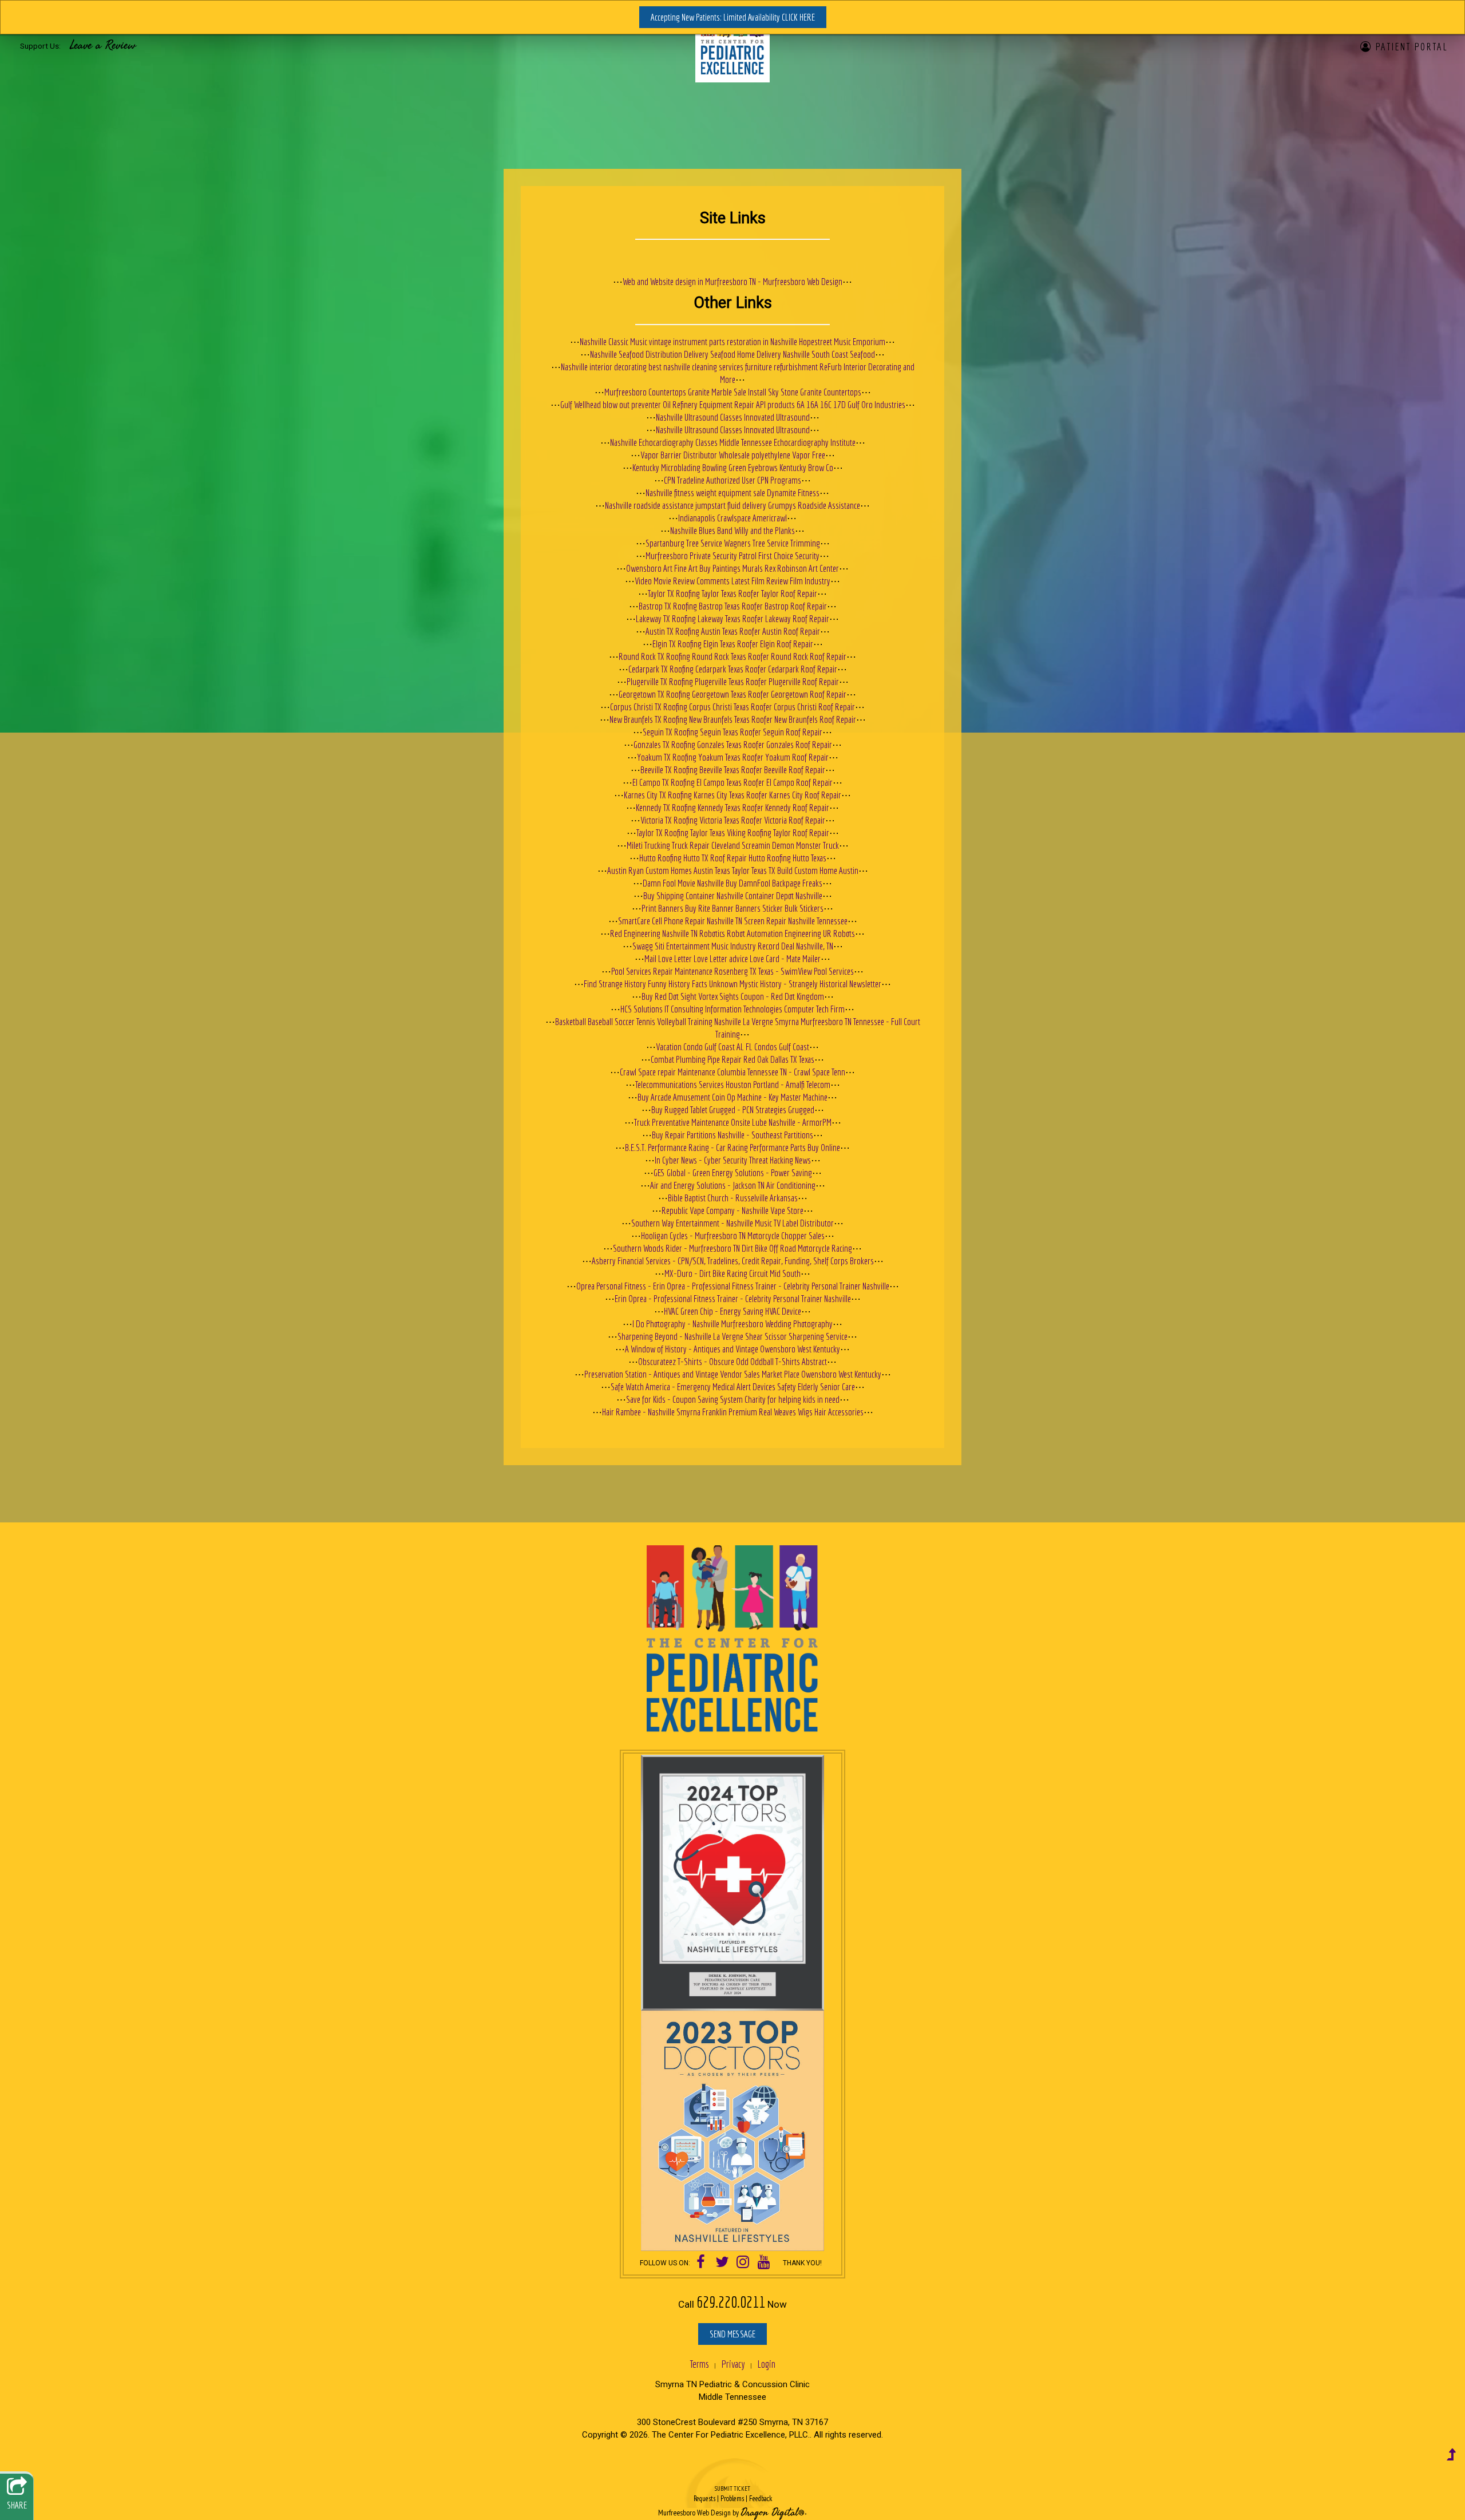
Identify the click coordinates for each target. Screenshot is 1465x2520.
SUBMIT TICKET (733, 2494)
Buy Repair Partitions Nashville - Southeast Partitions (732, 1135)
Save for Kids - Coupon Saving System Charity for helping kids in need (733, 1399)
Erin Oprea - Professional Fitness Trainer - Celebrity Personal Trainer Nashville (733, 1298)
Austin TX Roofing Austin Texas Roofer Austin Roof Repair (733, 631)
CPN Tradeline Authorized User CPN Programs (732, 480)
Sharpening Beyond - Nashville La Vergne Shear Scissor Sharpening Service (732, 1336)
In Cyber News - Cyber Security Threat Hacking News (733, 1160)
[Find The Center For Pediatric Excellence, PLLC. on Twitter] (722, 2263)
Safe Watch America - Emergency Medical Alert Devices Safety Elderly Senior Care (733, 1386)
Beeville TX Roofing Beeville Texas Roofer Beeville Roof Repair (733, 770)
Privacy (733, 2364)
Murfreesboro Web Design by (698, 2513)
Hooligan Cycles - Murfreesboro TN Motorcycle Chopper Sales (733, 1235)
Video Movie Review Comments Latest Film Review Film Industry (732, 581)
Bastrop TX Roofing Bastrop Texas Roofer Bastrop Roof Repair (733, 606)
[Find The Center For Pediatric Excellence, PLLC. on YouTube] (764, 2263)
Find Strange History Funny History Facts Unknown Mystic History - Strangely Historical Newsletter (732, 984)
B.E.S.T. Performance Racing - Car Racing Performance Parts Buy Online (732, 1147)
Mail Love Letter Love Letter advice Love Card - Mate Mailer (732, 958)
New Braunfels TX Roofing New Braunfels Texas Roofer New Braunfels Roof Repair (733, 719)
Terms (699, 2364)
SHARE (17, 2505)
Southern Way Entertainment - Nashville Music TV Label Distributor (732, 1223)
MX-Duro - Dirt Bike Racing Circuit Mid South (732, 1273)
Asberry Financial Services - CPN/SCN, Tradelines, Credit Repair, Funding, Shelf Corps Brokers (733, 1261)
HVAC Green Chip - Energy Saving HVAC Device (732, 1311)
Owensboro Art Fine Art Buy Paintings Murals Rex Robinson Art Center (732, 568)
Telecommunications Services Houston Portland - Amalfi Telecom (733, 1084)
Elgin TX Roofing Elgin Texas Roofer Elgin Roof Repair (733, 644)
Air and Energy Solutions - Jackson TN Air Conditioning (733, 1185)
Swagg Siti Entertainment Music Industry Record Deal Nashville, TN (733, 946)
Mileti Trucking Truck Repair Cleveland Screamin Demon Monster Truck (733, 845)
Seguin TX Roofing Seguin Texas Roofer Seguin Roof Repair (732, 732)
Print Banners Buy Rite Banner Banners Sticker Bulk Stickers (732, 908)
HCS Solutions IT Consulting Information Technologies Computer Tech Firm (732, 1009)
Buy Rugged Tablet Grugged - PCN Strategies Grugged (733, 1109)
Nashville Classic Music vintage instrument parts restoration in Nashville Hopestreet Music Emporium (732, 341)
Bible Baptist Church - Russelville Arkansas (733, 1198)
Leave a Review (103, 45)
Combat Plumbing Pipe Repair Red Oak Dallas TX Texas (732, 1059)
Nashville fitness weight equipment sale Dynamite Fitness (732, 492)
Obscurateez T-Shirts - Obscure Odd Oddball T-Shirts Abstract (732, 1361)
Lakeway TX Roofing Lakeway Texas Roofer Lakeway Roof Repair (732, 618)
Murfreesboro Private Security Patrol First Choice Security (732, 555)
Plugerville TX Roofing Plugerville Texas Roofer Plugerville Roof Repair (733, 681)
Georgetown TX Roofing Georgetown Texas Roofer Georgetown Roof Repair (732, 694)
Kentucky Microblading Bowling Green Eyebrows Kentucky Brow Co (733, 467)
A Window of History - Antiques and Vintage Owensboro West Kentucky (732, 1349)
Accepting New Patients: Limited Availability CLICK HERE (733, 17)
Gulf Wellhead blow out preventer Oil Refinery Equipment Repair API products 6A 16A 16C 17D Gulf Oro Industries (733, 404)
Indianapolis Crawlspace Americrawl (732, 518)
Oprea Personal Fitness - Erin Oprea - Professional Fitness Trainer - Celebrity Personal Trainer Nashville (733, 1286)
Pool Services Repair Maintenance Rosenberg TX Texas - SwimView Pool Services (732, 971)
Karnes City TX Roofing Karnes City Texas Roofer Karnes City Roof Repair (732, 795)
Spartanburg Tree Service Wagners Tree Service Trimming (733, 543)
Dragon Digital (769, 2513)
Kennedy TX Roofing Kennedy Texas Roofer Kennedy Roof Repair (732, 807)
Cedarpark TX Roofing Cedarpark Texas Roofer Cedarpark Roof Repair (733, 669)
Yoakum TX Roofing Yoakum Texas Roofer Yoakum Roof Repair (733, 757)
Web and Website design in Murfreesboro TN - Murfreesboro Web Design (732, 281)
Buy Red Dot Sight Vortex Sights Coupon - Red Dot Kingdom (733, 996)
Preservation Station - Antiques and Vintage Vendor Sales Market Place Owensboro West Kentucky (733, 1374)
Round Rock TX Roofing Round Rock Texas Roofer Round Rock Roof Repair (732, 656)
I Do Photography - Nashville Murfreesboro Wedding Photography (732, 1324)
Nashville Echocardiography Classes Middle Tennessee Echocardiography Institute (733, 442)
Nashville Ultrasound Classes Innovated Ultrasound (733, 417)
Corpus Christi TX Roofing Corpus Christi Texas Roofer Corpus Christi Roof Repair (732, 707)
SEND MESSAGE (732, 2334)
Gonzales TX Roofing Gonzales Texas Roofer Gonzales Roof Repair (733, 744)
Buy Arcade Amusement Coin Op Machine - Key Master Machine (732, 1097)
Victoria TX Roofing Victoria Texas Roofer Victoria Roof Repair (733, 820)
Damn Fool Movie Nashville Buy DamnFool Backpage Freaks (732, 883)
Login (766, 2364)
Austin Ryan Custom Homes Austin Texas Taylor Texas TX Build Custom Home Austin (733, 870)
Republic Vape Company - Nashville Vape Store (732, 1210)
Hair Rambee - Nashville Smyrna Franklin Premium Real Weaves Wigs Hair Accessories (733, 1412)
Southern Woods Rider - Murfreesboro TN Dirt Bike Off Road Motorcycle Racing (732, 1248)
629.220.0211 (731, 2302)
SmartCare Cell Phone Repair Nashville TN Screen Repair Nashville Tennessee (733, 921)
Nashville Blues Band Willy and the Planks (732, 530)
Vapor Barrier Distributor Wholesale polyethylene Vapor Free (733, 455)
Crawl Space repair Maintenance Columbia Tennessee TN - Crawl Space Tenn (732, 1072)
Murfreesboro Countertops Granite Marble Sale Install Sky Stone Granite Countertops (733, 392)
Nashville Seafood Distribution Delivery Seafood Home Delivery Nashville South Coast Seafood (732, 354)
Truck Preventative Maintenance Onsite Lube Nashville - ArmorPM (733, 1122)
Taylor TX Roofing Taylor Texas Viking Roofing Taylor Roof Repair (733, 832)
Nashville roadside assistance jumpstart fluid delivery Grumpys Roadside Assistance (732, 505)
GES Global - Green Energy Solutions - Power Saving (733, 1172)
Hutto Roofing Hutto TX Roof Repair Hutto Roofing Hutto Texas (733, 858)
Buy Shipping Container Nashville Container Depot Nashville (733, 895)
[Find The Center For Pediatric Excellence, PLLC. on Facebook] (701, 2263)
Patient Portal (1411, 46)
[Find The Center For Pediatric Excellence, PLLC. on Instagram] (743, 2263)
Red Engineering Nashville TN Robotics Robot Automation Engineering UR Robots (732, 933)
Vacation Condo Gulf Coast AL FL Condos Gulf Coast (732, 1047)
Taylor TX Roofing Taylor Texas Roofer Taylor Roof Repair (732, 593)
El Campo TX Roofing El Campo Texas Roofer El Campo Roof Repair (732, 782)
